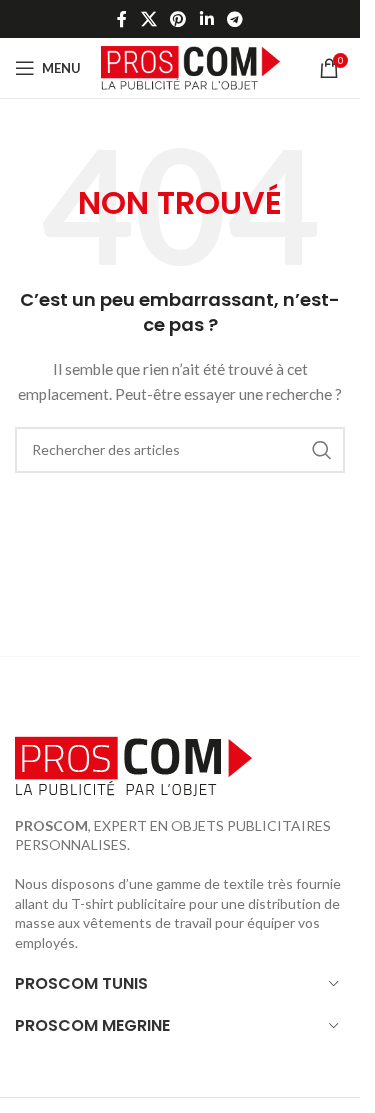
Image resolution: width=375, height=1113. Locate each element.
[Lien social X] (148, 19)
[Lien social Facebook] (122, 19)
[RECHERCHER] (322, 450)
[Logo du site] (190, 66)
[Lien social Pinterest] (178, 19)
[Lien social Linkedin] (206, 19)
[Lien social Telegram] (234, 19)
